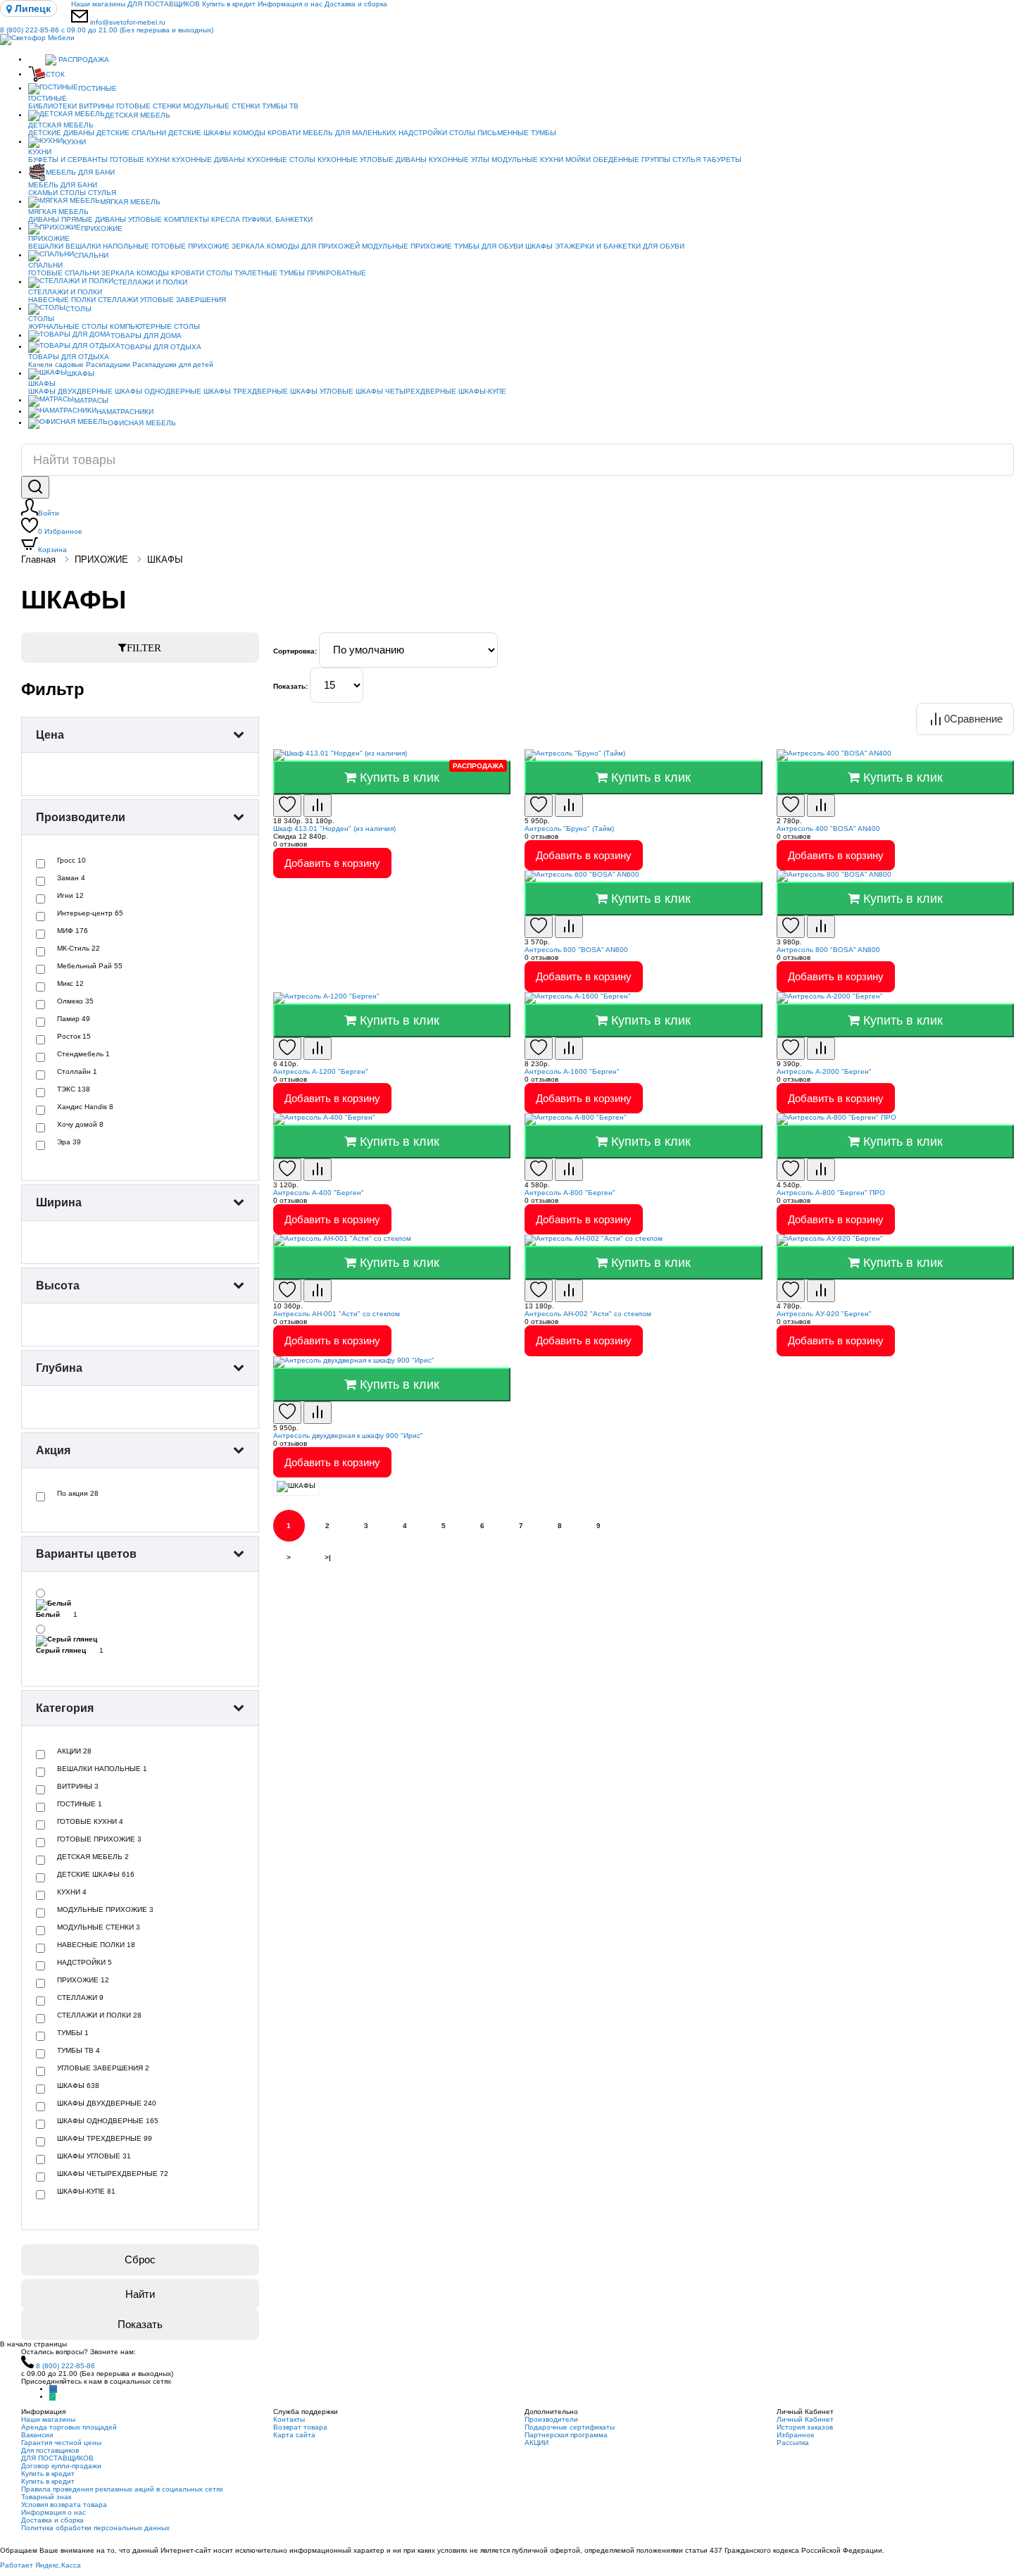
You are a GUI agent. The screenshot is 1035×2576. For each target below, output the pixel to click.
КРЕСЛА (226, 219)
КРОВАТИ (284, 133)
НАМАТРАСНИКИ (125, 412)
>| (328, 1557)
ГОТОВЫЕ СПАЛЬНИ (64, 273)
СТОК (55, 74)
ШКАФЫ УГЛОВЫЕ (322, 391)
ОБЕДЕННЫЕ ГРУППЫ (632, 160)
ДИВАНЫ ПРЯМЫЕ (61, 219)
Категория (65, 1708)
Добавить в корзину (332, 863)
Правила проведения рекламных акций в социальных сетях (122, 2489)
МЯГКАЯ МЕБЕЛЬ (130, 202)
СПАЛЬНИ (91, 255)
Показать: (290, 686)
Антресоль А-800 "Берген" (570, 1193)
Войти (49, 513)
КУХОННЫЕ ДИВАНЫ (208, 160)
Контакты (289, 2419)
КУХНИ (74, 142)
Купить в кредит (229, 4)
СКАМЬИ (43, 193)
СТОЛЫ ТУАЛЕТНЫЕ (242, 273)
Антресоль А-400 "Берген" (319, 1193)
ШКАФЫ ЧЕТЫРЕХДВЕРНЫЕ (406, 391)
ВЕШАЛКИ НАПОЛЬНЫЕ (107, 246)
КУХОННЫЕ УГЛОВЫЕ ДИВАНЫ (372, 160)
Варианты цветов (86, 1554)
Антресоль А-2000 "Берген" (824, 1071)
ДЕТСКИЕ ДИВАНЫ (61, 133)
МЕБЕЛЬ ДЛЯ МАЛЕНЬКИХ (350, 133)
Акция (53, 1450)
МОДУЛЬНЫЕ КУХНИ (527, 160)
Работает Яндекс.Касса (40, 2565)
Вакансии (37, 2435)
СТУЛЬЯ (686, 160)
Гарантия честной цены (61, 2443)
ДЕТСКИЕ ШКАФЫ (200, 133)
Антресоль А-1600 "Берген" (572, 1071)
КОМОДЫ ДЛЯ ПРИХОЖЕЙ (313, 246)
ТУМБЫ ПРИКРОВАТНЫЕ (323, 273)
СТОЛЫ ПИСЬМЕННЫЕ (489, 133)
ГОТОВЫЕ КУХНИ (140, 160)
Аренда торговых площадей (69, 2427)
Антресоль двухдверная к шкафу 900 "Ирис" (348, 1436)
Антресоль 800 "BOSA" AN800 (828, 950)
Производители (81, 817)
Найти (140, 2294)
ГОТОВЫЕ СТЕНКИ (149, 106)
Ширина (59, 1202)
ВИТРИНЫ (96, 106)
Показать (140, 2324)
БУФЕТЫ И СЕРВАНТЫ (68, 160)
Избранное (60, 531)
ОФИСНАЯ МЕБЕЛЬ (142, 423)
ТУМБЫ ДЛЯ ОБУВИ (489, 246)
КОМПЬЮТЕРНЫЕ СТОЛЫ (155, 326)
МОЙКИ (578, 160)
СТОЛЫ (73, 193)
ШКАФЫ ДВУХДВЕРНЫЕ (70, 391)
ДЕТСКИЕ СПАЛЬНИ (131, 133)
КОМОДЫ (249, 133)
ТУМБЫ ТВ (280, 106)
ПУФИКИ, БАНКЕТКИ (277, 219)
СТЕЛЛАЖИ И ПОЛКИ (150, 282)
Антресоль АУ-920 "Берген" (824, 1314)
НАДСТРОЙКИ (423, 133)
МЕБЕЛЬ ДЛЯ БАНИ (80, 172)
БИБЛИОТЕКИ (52, 106)
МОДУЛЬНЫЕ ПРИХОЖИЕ (407, 246)
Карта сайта (294, 2435)
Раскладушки (108, 364)
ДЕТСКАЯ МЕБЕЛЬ (138, 115)
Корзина (52, 550)
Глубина (59, 1368)
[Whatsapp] (52, 2397)
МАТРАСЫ (91, 400)
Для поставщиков (50, 2450)
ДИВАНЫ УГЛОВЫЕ (128, 219)
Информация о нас (290, 4)
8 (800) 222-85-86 (107, 30)
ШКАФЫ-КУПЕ (482, 391)
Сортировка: (295, 651)
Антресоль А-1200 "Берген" (321, 1071)
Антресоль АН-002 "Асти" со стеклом (588, 1314)
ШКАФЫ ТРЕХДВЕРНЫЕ (246, 391)
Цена (50, 735)
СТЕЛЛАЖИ (118, 300)
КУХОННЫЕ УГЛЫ (459, 160)
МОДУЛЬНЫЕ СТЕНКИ (221, 106)
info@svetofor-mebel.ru (128, 22)
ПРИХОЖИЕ (102, 229)
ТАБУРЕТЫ (722, 160)
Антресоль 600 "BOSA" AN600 (576, 950)
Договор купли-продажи (61, 2466)
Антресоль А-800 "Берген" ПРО (831, 1193)
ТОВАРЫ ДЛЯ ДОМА (146, 336)
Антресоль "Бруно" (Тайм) (569, 829)
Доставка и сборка (356, 4)
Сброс (140, 2259)
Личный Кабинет (805, 2419)
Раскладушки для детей (173, 364)
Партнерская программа (566, 2435)
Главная (38, 559)
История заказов (805, 2427)
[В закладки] (287, 806)
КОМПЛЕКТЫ (187, 219)
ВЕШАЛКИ (46, 246)
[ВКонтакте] (53, 2389)
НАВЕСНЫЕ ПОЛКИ (62, 300)
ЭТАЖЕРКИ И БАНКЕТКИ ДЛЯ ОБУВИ (620, 246)
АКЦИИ (537, 2443)
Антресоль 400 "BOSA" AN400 (828, 829)
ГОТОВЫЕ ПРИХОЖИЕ (190, 246)
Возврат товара (300, 2427)
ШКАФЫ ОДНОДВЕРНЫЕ (158, 391)
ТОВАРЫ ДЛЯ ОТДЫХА (161, 347)
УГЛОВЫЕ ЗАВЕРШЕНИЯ (183, 300)
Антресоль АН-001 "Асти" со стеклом (337, 1314)
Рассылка (793, 2443)
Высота (58, 1286)
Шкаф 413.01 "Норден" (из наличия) (334, 829)
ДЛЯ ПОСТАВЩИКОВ (164, 4)
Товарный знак (46, 2497)
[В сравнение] (318, 806)
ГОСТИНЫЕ (98, 88)
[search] (35, 487)
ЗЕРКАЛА (248, 246)
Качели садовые (56, 364)
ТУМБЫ (544, 133)
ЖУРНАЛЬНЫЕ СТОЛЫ (68, 326)
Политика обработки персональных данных (95, 2528)
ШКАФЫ (539, 246)
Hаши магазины (98, 4)
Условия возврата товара (64, 2505)
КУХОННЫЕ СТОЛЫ (281, 160)
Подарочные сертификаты (570, 2427)
